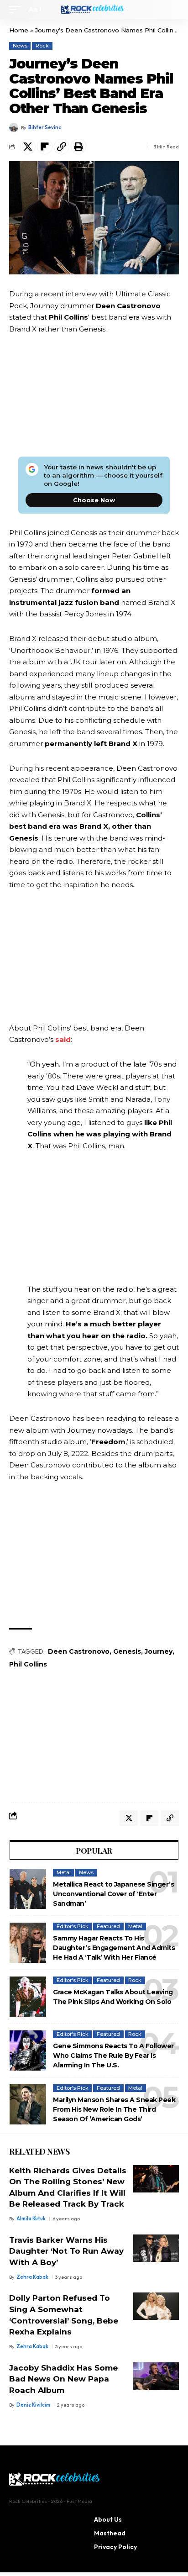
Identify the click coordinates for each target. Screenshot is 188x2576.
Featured (108, 1926)
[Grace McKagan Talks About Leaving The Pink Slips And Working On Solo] (28, 1997)
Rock (42, 46)
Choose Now (94, 500)
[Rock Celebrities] (94, 10)
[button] (17, 10)
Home (19, 30)
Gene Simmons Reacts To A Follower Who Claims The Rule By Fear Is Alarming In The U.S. (113, 2056)
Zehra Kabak (32, 2277)
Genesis (127, 1651)
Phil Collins (28, 1664)
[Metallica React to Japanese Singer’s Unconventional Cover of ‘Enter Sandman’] (28, 1889)
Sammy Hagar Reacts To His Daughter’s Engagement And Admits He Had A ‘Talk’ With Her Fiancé (114, 1948)
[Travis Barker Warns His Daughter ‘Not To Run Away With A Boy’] (156, 2248)
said (63, 1039)
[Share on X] (28, 147)
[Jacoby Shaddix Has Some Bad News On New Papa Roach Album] (156, 2376)
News (20, 46)
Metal (64, 1872)
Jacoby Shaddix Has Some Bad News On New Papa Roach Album (63, 2379)
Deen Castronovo (79, 1651)
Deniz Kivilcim (33, 2405)
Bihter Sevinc (45, 127)
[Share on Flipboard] (45, 147)
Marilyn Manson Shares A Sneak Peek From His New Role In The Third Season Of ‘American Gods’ (114, 2109)
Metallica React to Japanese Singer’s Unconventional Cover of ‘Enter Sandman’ (113, 1894)
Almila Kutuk (31, 2219)
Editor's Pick (73, 1926)
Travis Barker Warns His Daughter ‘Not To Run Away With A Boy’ (66, 2251)
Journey (159, 1651)
